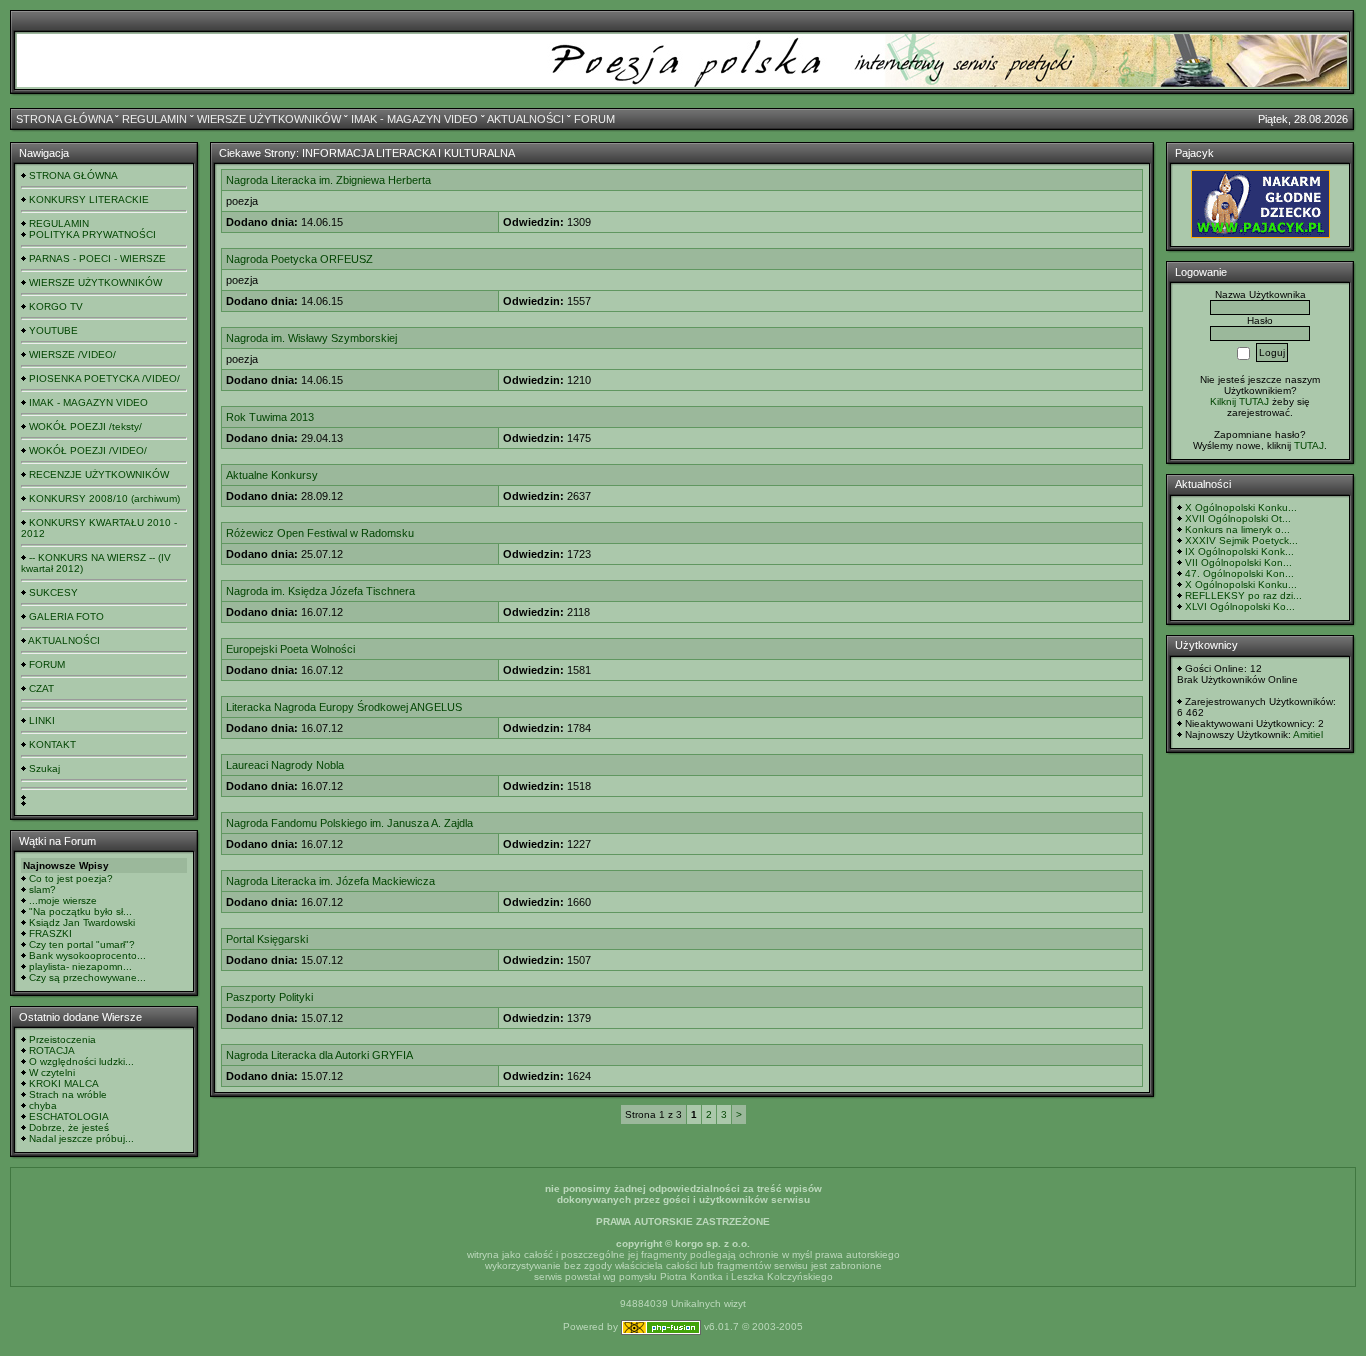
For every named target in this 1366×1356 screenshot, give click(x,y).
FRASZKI (50, 933)
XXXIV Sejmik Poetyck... (1241, 540)
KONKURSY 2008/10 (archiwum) (104, 498)
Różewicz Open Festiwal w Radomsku (320, 533)
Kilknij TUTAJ (1239, 401)
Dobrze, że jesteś (69, 1127)
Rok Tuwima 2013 (270, 417)
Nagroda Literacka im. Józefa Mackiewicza (330, 881)
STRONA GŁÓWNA (64, 119)
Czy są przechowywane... (87, 977)
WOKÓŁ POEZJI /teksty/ (85, 426)
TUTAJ (1309, 445)
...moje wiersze (63, 900)
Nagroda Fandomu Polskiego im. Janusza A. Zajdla (349, 823)
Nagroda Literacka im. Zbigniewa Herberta (328, 180)
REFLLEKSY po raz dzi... (1243, 595)
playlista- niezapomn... (80, 966)
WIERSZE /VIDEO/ (72, 354)
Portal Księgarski (267, 939)
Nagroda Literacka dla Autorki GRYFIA (319, 1055)
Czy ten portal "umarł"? (82, 944)
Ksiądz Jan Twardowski (82, 922)
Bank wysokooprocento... (87, 955)
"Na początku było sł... (80, 911)
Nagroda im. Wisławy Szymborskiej (311, 338)
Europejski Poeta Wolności (290, 649)
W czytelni (52, 1072)
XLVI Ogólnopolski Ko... (1240, 606)
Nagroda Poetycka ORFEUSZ (299, 259)
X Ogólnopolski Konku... (1241, 507)
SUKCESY (53, 592)
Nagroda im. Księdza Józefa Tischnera (320, 591)
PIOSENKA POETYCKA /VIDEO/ (104, 378)
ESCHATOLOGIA (69, 1116)
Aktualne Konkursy (272, 475)
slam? (42, 889)
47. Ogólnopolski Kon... (1239, 573)
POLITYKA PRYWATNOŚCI (92, 234)
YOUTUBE (53, 330)
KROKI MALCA (64, 1083)
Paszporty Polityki (269, 997)
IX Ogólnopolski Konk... (1239, 551)
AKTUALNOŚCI (525, 119)
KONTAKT (52, 744)
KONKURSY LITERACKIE (89, 199)
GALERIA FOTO (66, 616)
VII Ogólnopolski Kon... (1238, 562)
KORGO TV (56, 306)
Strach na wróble (68, 1094)
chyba (43, 1105)
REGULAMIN (154, 119)
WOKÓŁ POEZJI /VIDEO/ (88, 450)
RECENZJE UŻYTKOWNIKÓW (99, 474)
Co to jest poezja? (71, 878)
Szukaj (44, 768)
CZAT (41, 688)
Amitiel (1308, 734)
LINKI (42, 720)
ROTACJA (52, 1050)
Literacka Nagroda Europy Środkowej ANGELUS (344, 707)
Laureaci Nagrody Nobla (285, 765)
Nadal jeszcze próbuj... (81, 1138)
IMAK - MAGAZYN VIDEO (414, 119)
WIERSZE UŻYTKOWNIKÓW (269, 119)
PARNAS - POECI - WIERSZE (97, 258)
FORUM (594, 119)
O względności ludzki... (81, 1061)
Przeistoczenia (62, 1039)
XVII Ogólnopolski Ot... (1238, 518)
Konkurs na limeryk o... (1237, 529)
